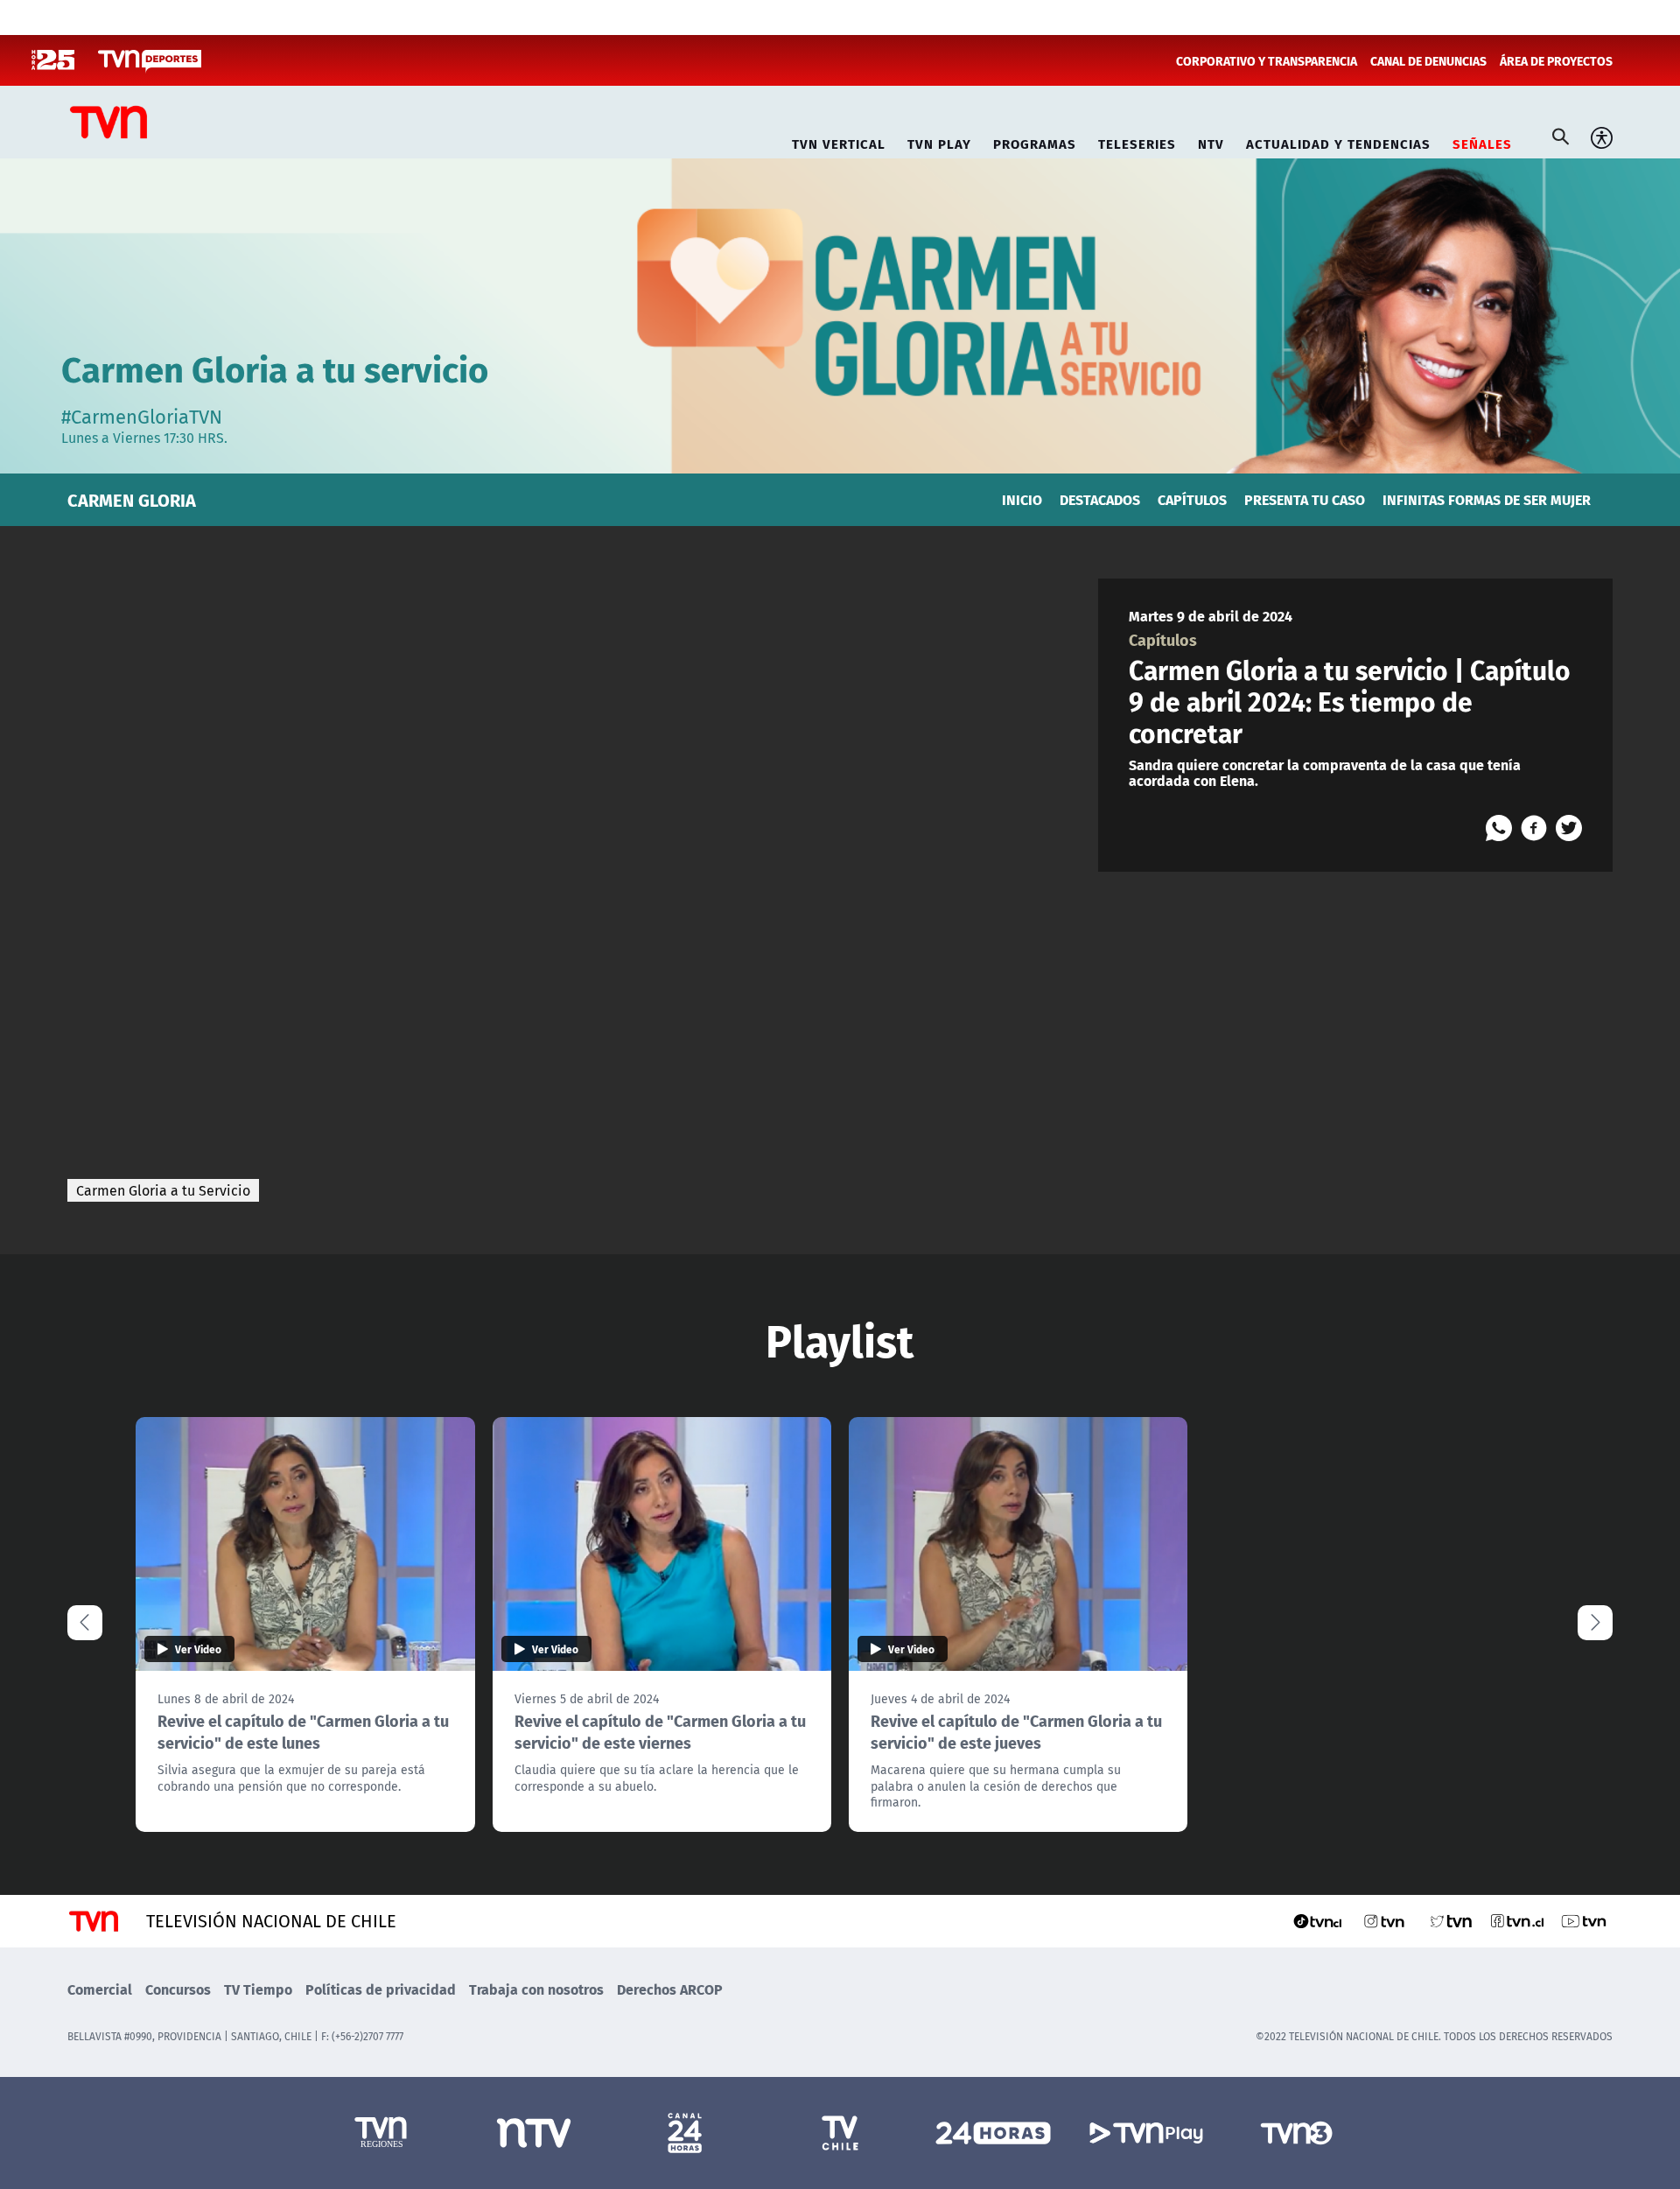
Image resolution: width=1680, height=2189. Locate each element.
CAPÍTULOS (1192, 499)
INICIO (1022, 499)
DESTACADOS (1100, 499)
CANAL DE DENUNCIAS (1428, 60)
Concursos (178, 1989)
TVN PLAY (939, 141)
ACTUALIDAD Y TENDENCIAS (1338, 141)
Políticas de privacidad (381, 1989)
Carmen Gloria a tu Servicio (163, 1190)
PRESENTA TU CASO (1305, 499)
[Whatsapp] (1499, 828)
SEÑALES (1482, 141)
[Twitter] (1569, 828)
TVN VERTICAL (839, 141)
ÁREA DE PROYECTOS (1556, 60)
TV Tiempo (258, 1989)
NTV (1211, 141)
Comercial (100, 1989)
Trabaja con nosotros (536, 1989)
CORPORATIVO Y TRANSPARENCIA (1267, 60)
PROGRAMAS (1035, 141)
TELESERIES (1137, 141)
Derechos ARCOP (670, 1989)
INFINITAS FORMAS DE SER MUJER (1487, 499)
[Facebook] (1534, 828)
